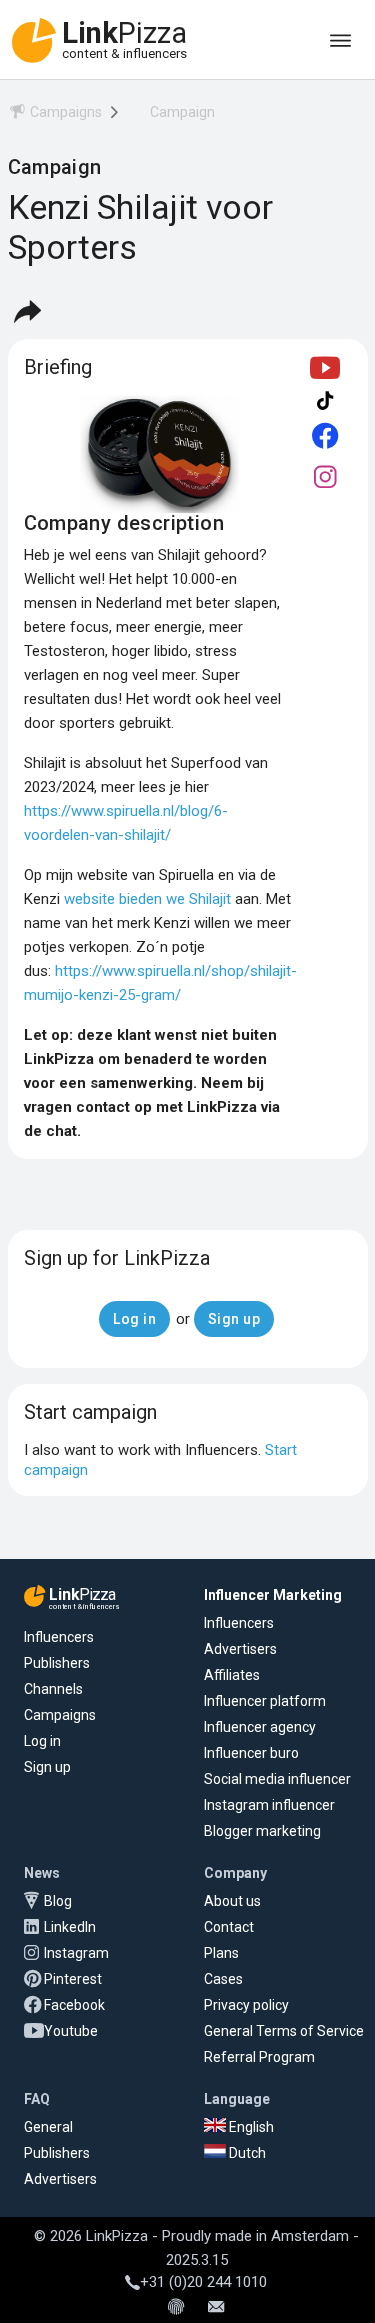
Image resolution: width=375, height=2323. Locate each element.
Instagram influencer (269, 1805)
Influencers (59, 1637)
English (250, 2127)
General (48, 2127)
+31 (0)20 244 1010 (203, 2282)
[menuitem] (55, 115)
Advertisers (240, 1649)
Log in (42, 1741)
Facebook (74, 2005)
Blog (58, 1901)
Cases (223, 1979)
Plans (221, 1953)
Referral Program (259, 2057)
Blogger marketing (262, 1831)
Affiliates (232, 1675)
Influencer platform (265, 1701)
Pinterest (73, 1979)
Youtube (71, 2031)
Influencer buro (251, 1753)
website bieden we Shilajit (147, 899)
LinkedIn (70, 1927)
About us (232, 1901)
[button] (27, 311)
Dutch (246, 2153)
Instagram (76, 1953)
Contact (229, 1927)
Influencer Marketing (273, 1595)
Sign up (47, 1767)
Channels (53, 1689)
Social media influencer (277, 1779)
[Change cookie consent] (176, 2308)
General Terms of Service (284, 2031)
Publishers (57, 1663)
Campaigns (60, 1715)
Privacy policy (246, 2005)
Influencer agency (260, 1727)
